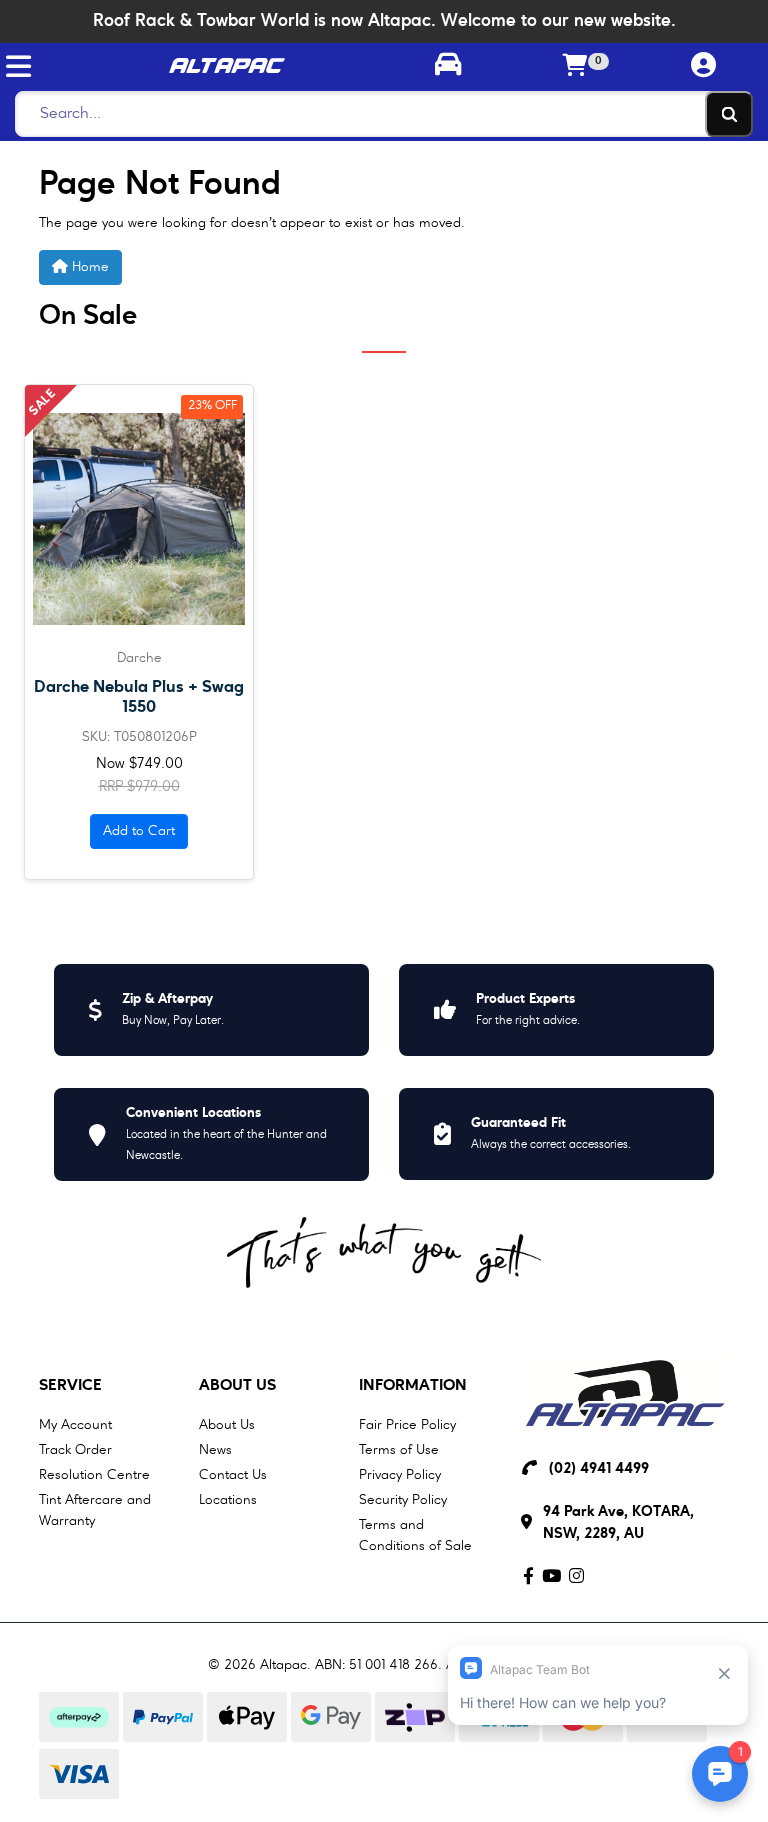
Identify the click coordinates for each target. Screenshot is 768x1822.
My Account (75, 1425)
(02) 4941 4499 (599, 1469)
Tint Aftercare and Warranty (95, 1510)
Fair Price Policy (407, 1425)
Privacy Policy (400, 1475)
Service (70, 1386)
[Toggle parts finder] (448, 67)
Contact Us (233, 1475)
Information (413, 1386)
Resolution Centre (94, 1475)
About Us (237, 1386)
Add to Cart (139, 831)
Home (88, 267)
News (215, 1450)
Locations (228, 1500)
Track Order (75, 1450)
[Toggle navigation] (18, 66)
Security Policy (403, 1500)
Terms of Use (399, 1450)
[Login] (704, 66)
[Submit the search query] (729, 114)
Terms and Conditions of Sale (415, 1535)
